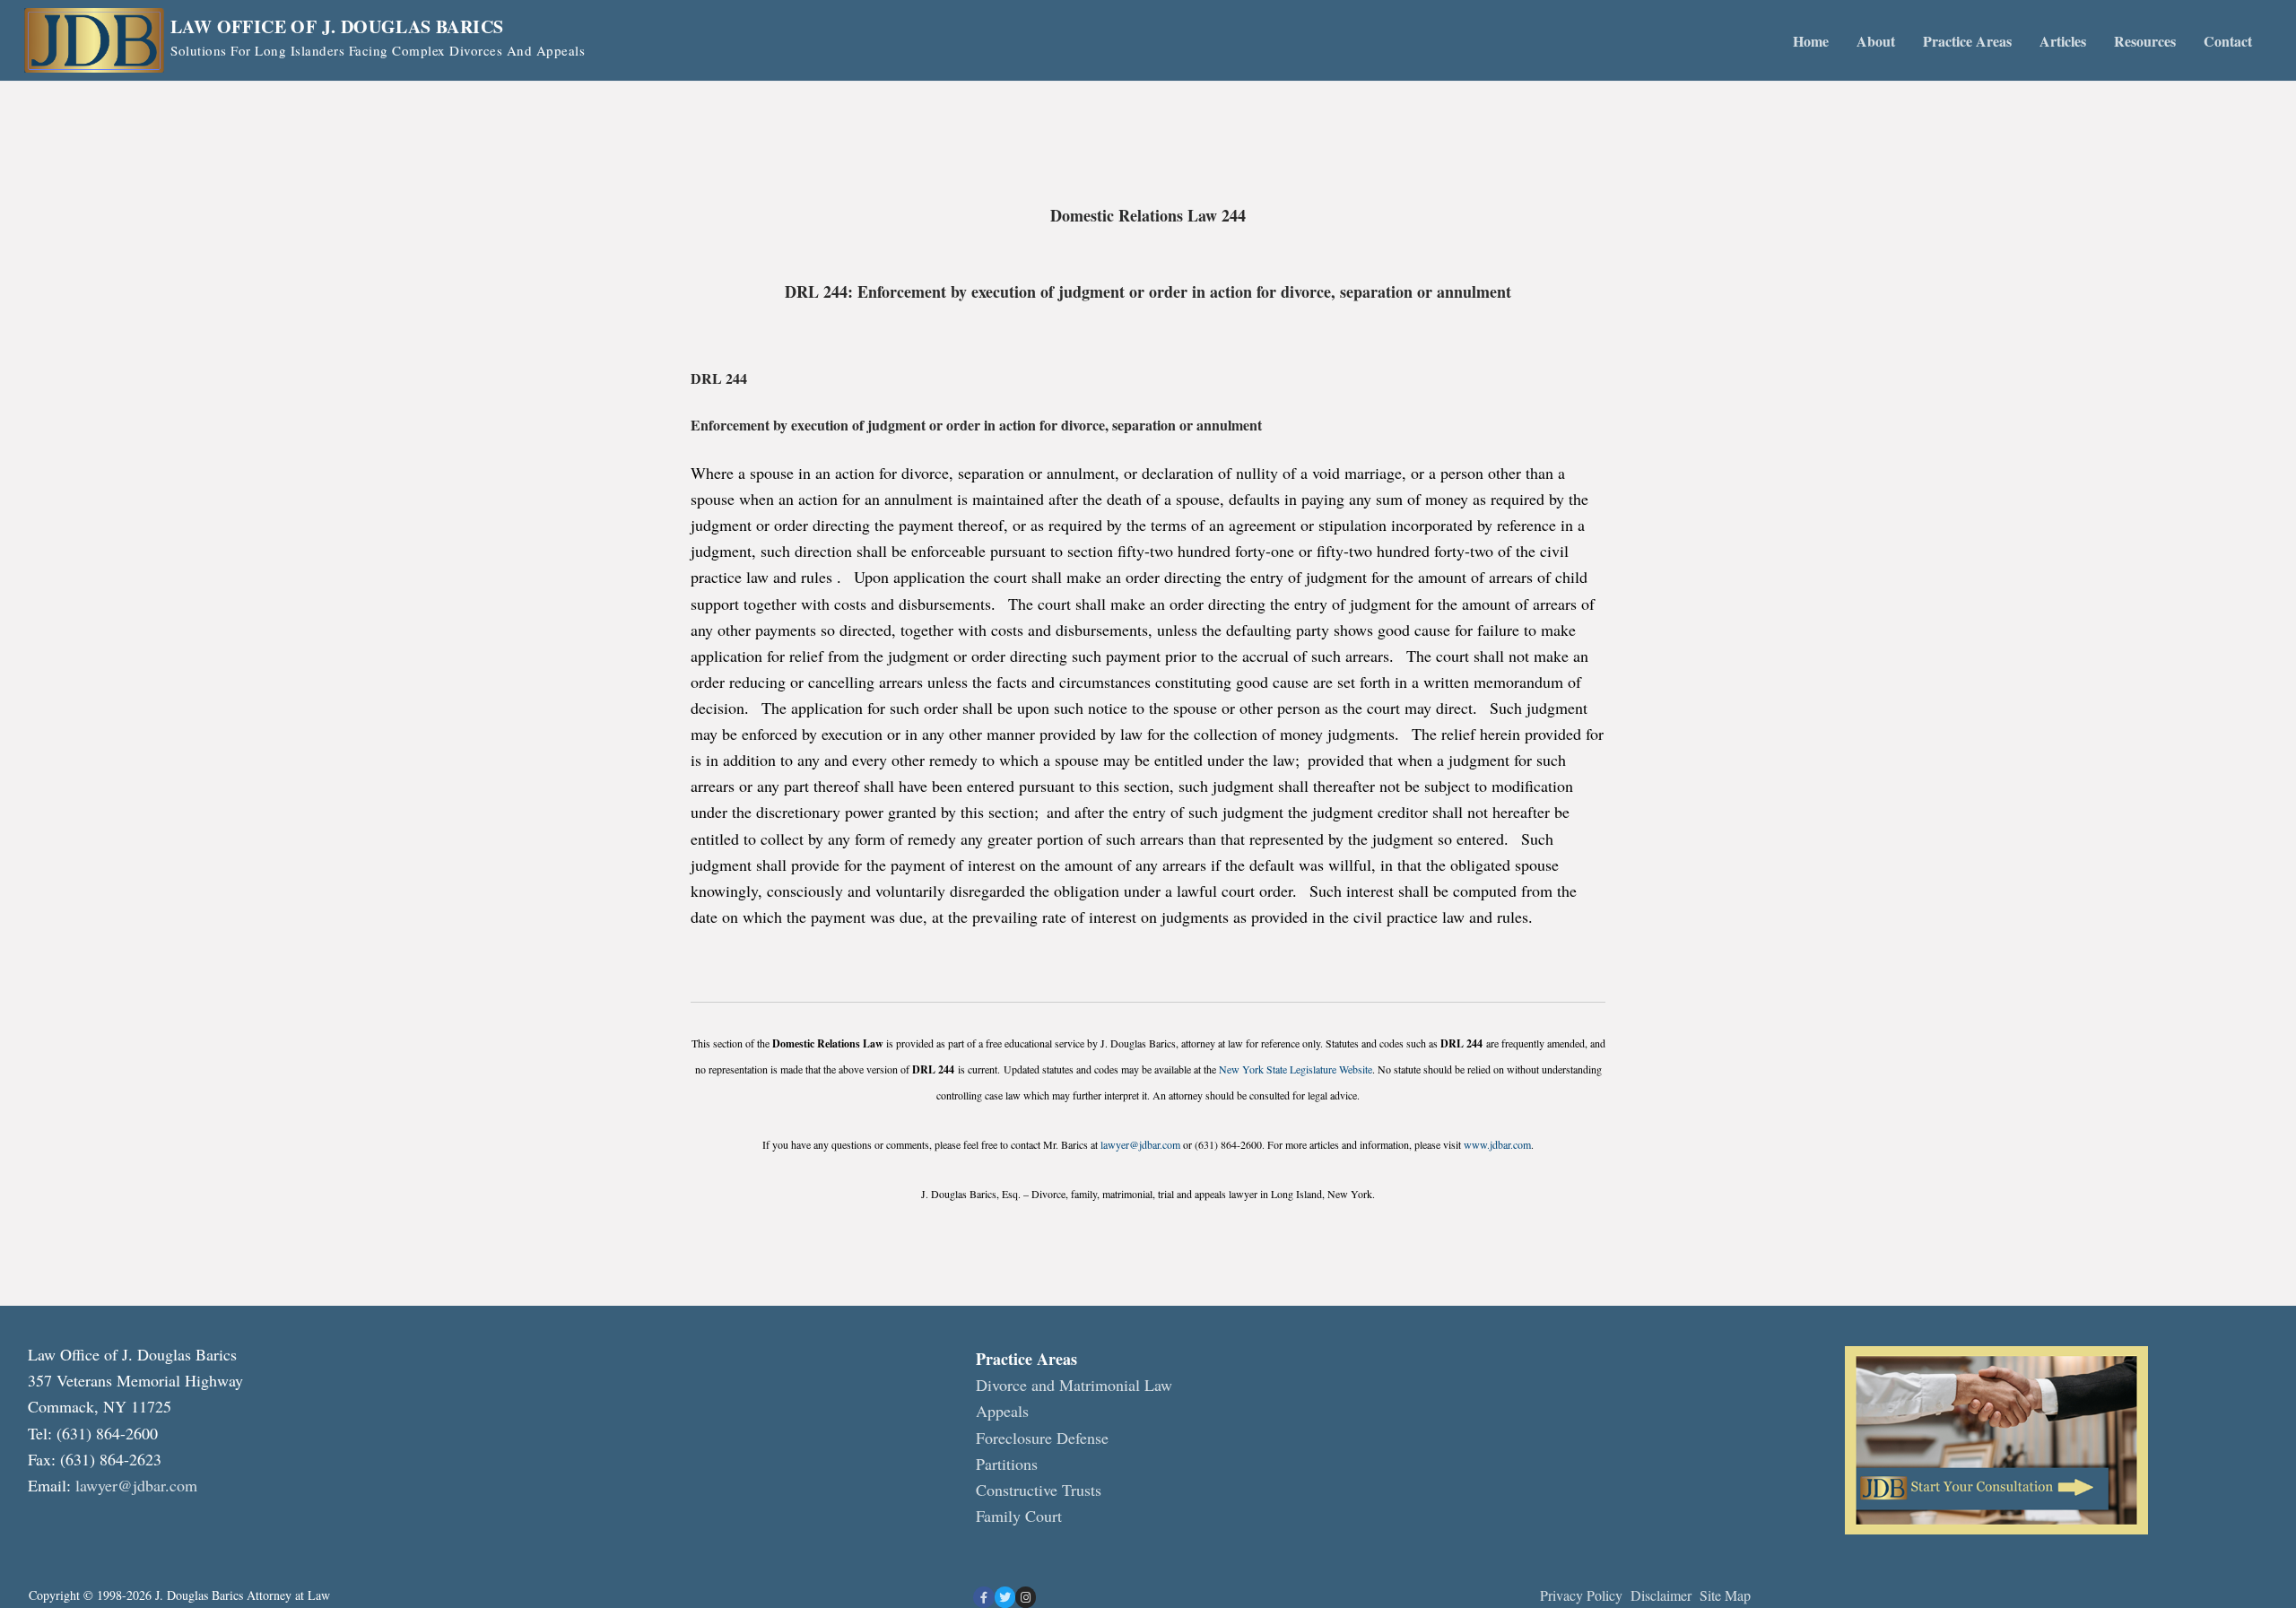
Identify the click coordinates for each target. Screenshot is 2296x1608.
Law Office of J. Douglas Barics (337, 27)
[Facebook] (983, 1597)
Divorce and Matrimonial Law (1074, 1385)
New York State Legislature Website (1296, 1069)
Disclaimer (1663, 1595)
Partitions (1007, 1464)
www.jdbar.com (1497, 1144)
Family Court (1019, 1516)
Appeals (1002, 1411)
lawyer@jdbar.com (1140, 1144)
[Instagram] (1026, 1597)
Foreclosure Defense (1042, 1438)
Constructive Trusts (1039, 1490)
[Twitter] (1005, 1597)
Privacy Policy (1581, 1595)
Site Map (1725, 1595)
